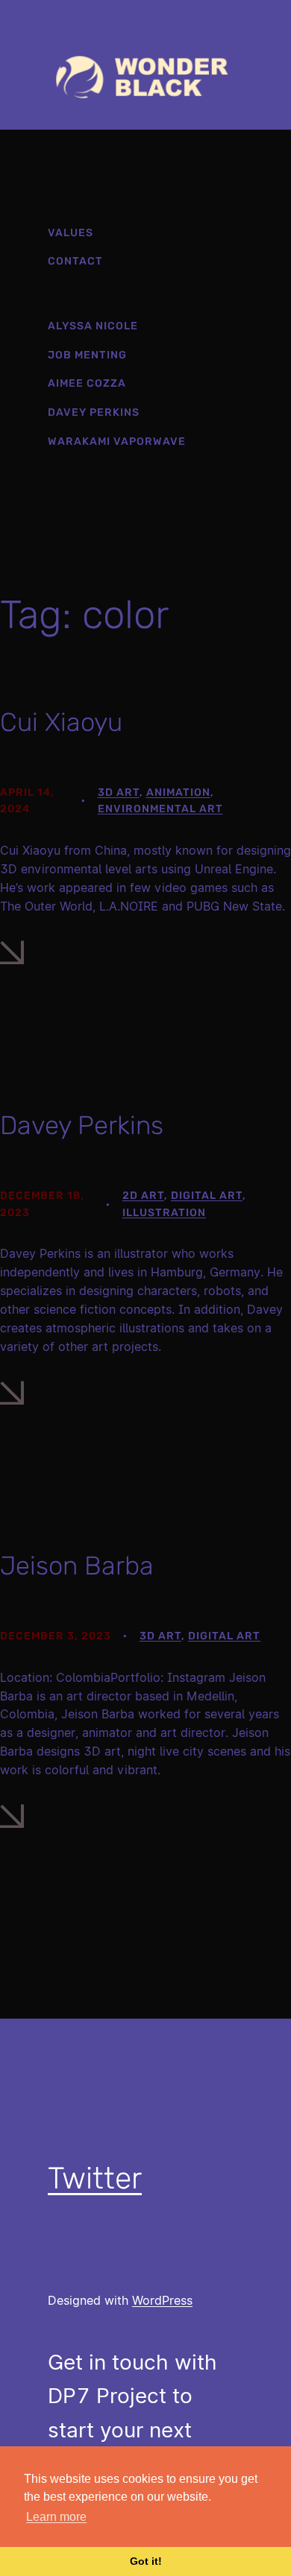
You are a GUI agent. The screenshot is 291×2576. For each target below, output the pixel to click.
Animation (178, 792)
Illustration (164, 1213)
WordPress (162, 2300)
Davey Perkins (82, 1126)
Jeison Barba (77, 1566)
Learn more (56, 2517)
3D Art (119, 792)
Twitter (95, 2178)
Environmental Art (160, 809)
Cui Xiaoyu (61, 723)
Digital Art (207, 1196)
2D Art (143, 1196)
